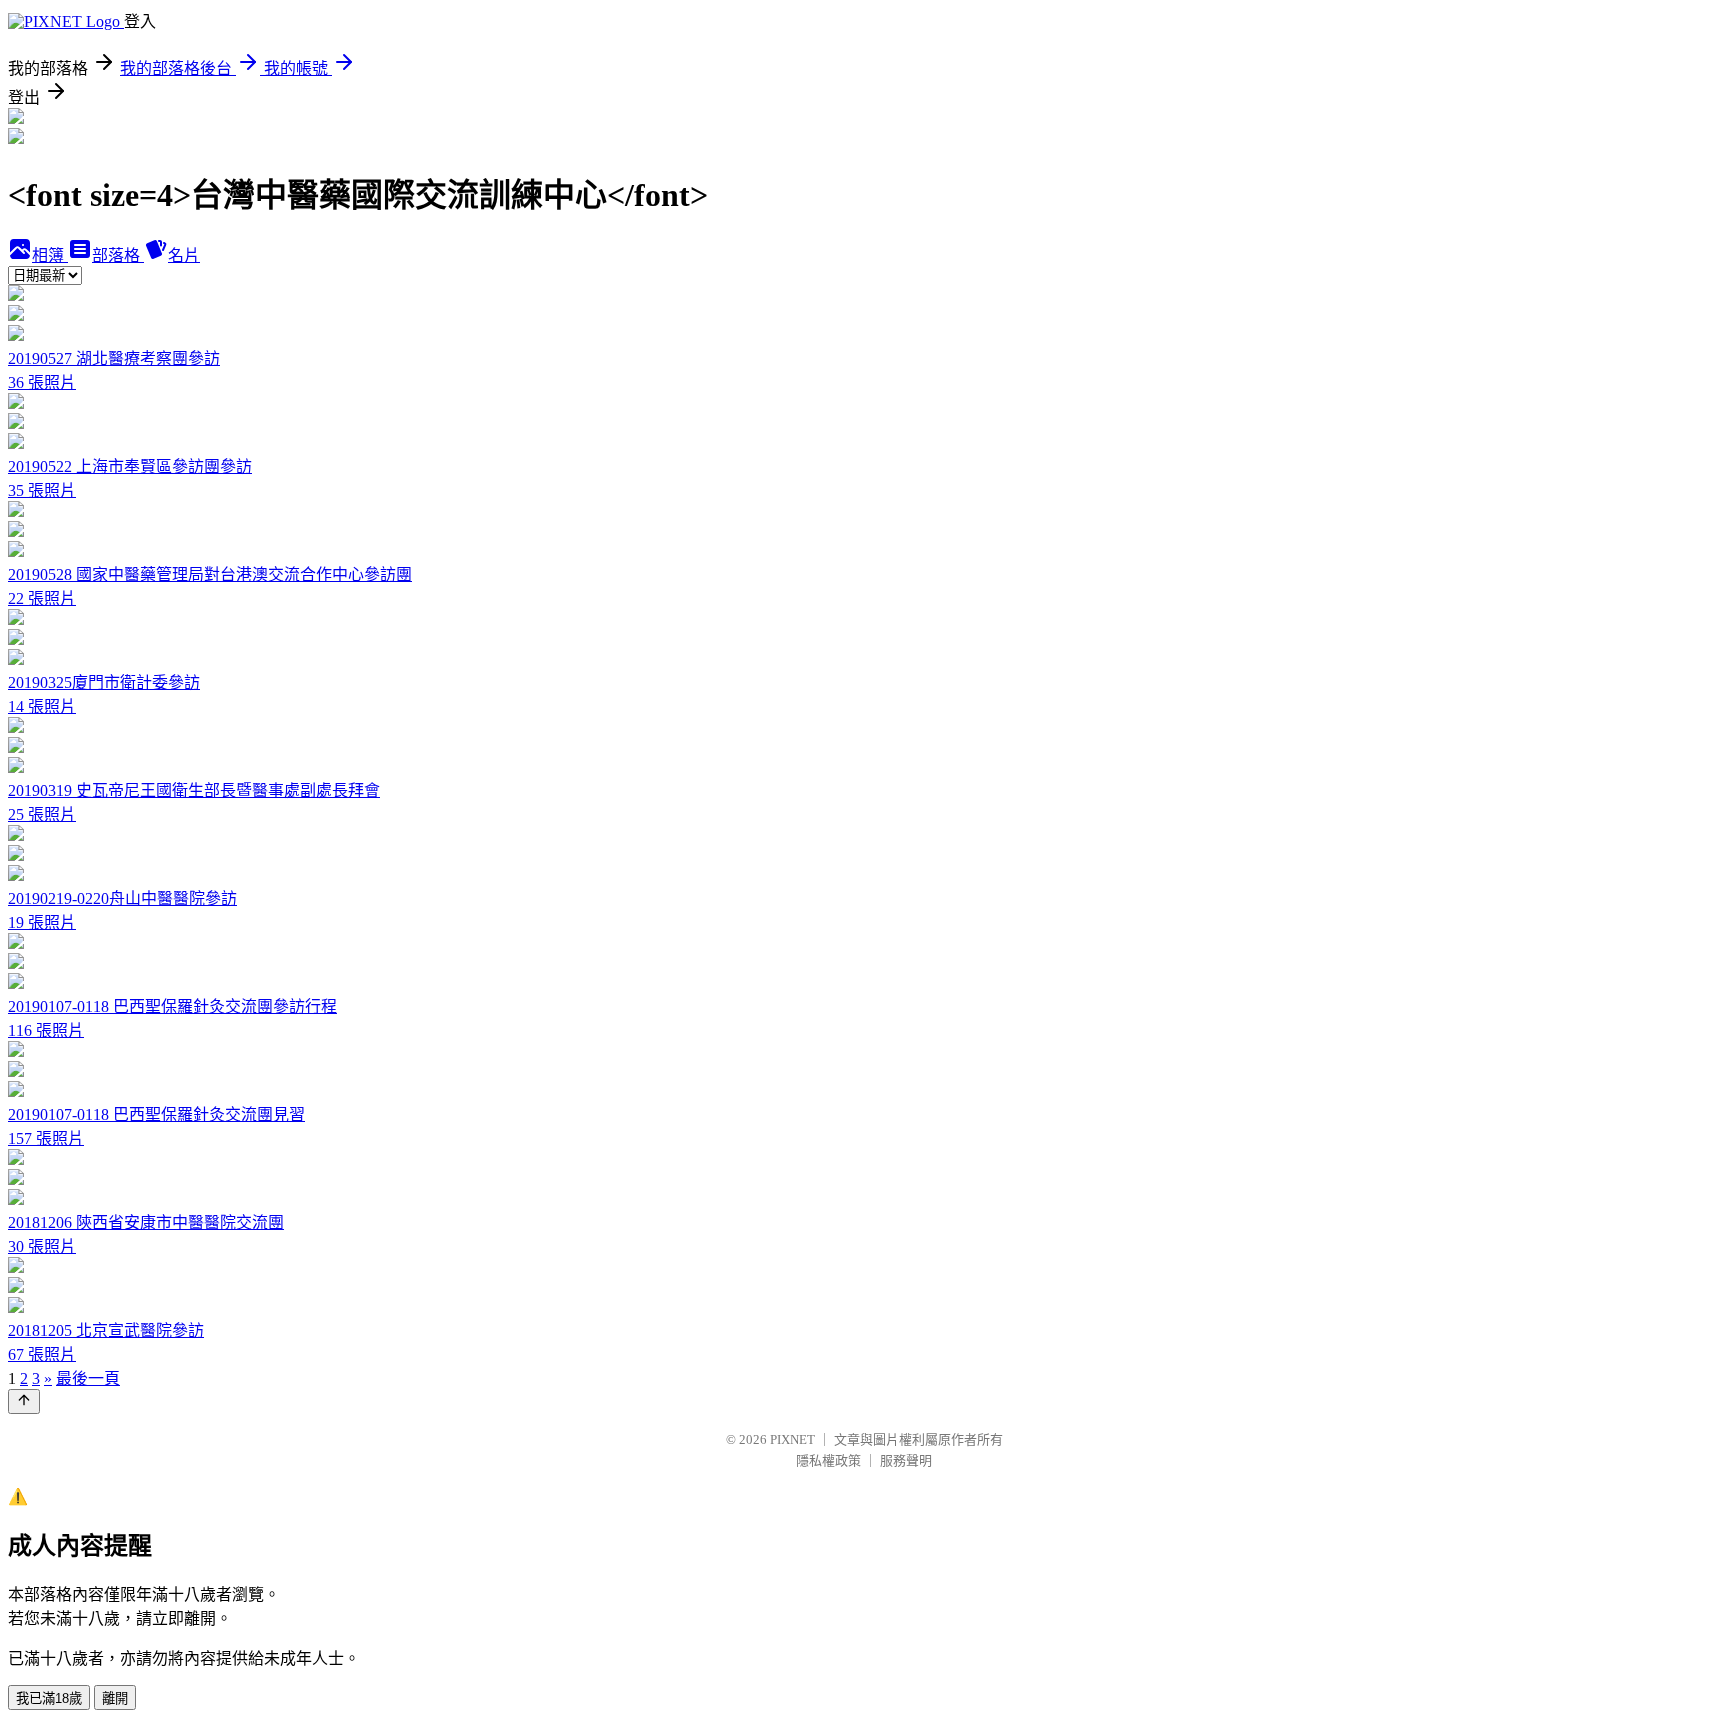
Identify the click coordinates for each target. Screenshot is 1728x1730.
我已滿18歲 (49, 1698)
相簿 (50, 255)
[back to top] (24, 1401)
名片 (184, 255)
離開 (115, 1698)
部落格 (118, 255)
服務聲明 (906, 1460)
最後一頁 (88, 1378)
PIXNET (792, 1439)
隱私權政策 (828, 1460)
